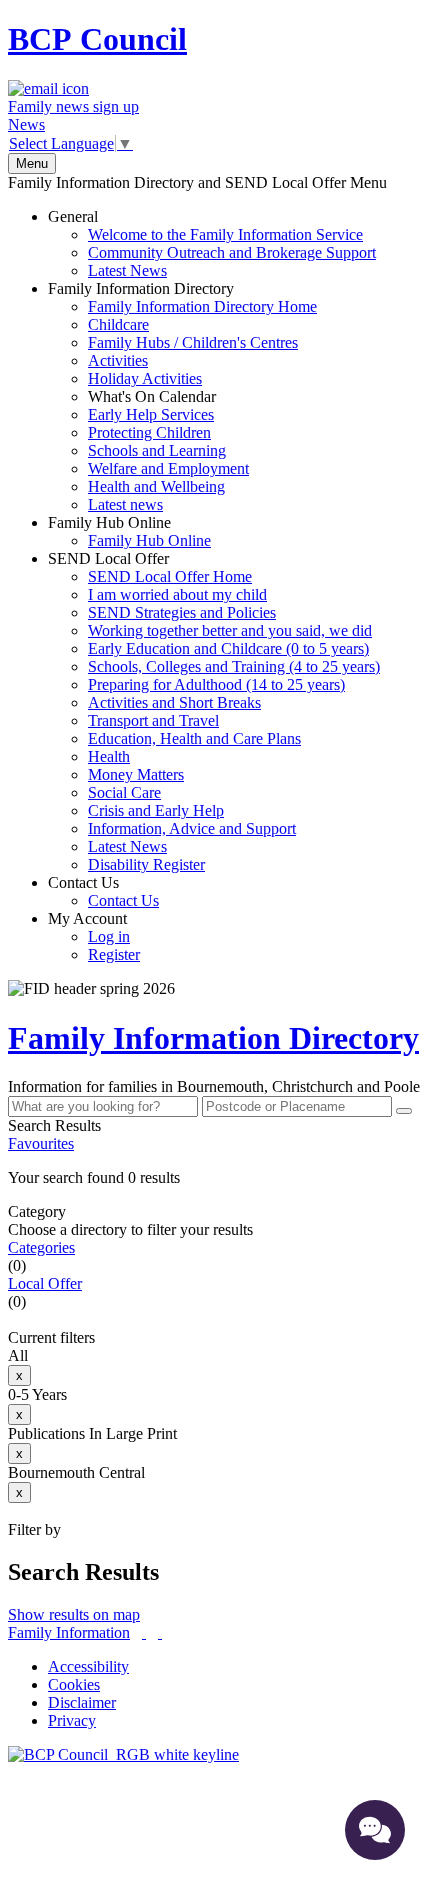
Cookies (74, 1684)
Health (109, 756)
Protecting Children (149, 432)
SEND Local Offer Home (170, 576)
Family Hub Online (129, 531)
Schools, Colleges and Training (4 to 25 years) (234, 666)
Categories (41, 1247)
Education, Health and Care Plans (194, 738)
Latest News (127, 270)
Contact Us (103, 891)
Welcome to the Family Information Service (225, 234)
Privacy (72, 1720)
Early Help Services (151, 414)
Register (114, 954)
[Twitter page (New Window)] (144, 1632)
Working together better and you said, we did (230, 630)
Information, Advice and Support (192, 828)
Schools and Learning (157, 450)
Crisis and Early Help (156, 810)
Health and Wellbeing (156, 486)
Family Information (69, 1632)
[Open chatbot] (375, 1830)
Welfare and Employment (168, 468)
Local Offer (45, 1283)
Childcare (118, 324)
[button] (215, 1178)
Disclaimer (82, 1702)
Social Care (124, 792)
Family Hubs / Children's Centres (193, 342)
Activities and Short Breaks (174, 702)
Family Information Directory (182, 396)
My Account (94, 936)
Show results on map (74, 1614)
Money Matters (136, 774)
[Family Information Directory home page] (123, 1754)
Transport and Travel (153, 720)
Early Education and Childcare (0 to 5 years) (228, 648)
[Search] (404, 1111)
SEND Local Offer (214, 711)
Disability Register (146, 864)
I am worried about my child (177, 594)
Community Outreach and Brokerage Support (232, 252)
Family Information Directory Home (202, 306)
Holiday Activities (145, 378)
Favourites (41, 1143)
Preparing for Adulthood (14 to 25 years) (216, 684)
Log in (109, 936)
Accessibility (88, 1666)
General (212, 243)
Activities (118, 360)
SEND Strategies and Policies (182, 612)
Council (97, 39)
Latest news (125, 504)
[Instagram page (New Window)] (160, 1632)
